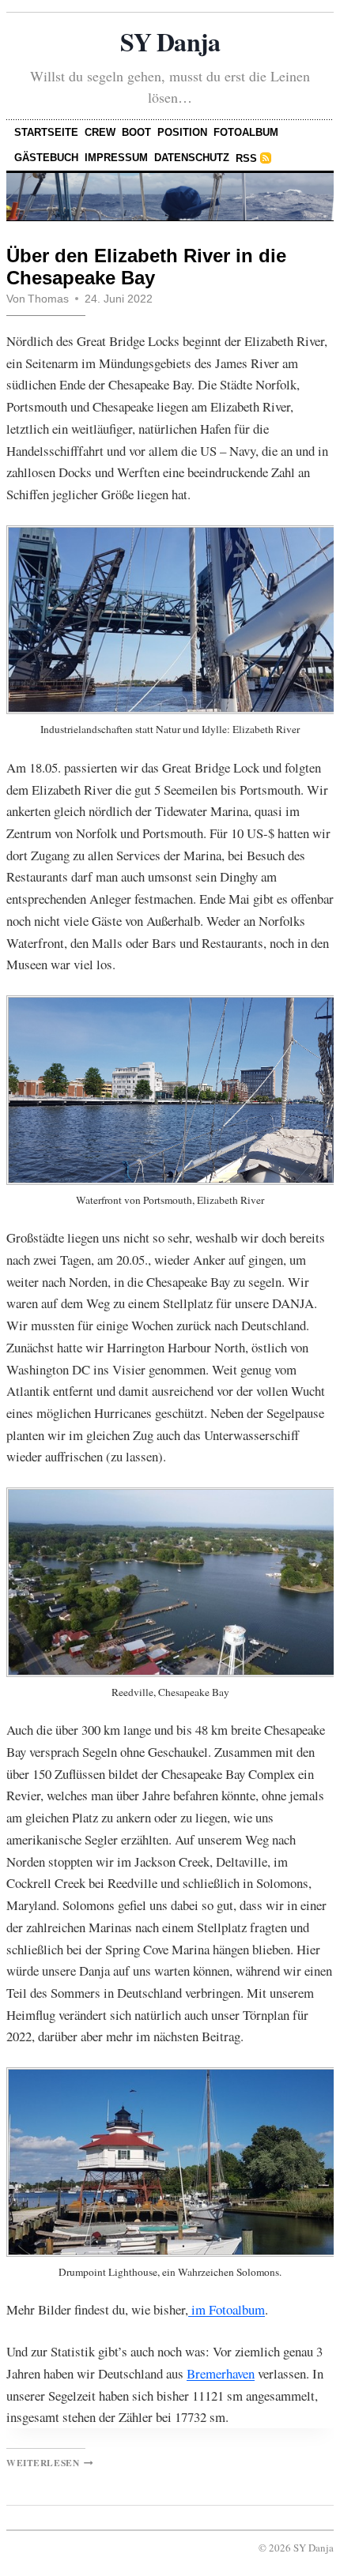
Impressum (116, 158)
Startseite (46, 132)
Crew (100, 132)
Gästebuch (46, 158)
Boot (136, 132)
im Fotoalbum (227, 2309)
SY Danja (170, 41)
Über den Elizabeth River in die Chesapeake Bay (146, 267)
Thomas (48, 299)
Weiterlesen (50, 2463)
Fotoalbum (246, 132)
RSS (246, 158)
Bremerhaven (221, 2373)
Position (182, 132)
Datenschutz (192, 158)
